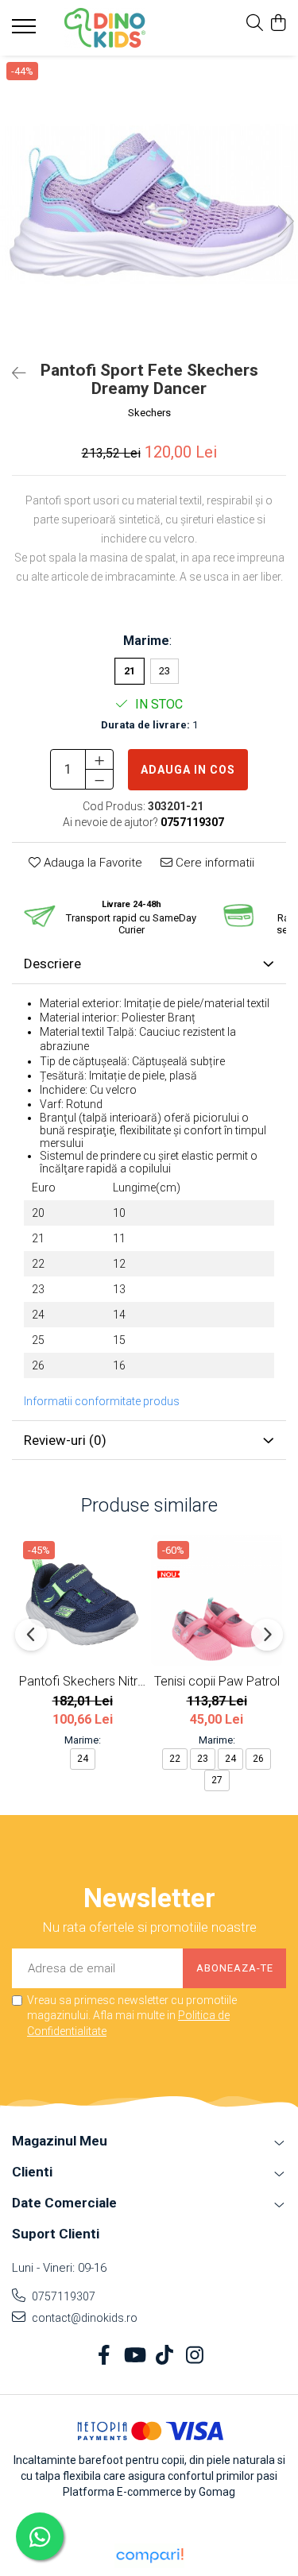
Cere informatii (213, 863)
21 (130, 671)
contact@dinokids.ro (83, 2318)
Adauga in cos (188, 770)
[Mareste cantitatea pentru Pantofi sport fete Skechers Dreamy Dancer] (99, 759)
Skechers (149, 413)
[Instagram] (194, 2356)
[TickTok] (164, 2356)
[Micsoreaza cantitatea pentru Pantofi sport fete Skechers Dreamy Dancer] (99, 779)
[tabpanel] (149, 205)
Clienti (32, 2172)
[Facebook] (104, 2356)
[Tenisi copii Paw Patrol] (217, 1600)
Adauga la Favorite (91, 863)
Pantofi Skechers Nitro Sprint (82, 1681)
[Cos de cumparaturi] (278, 24)
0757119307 (62, 2296)
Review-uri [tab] (65, 1440)
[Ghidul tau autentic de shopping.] (149, 2556)
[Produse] (26, 31)
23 (164, 671)
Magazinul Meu (60, 2141)
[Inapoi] (12, 373)
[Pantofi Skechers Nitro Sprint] (82, 1600)
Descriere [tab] (52, 964)
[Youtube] (134, 2356)
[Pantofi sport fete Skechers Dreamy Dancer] (149, 205)
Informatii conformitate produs (102, 1401)
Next (285, 221)
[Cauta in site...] (255, 24)
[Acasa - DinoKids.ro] (105, 28)
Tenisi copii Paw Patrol (217, 1681)
